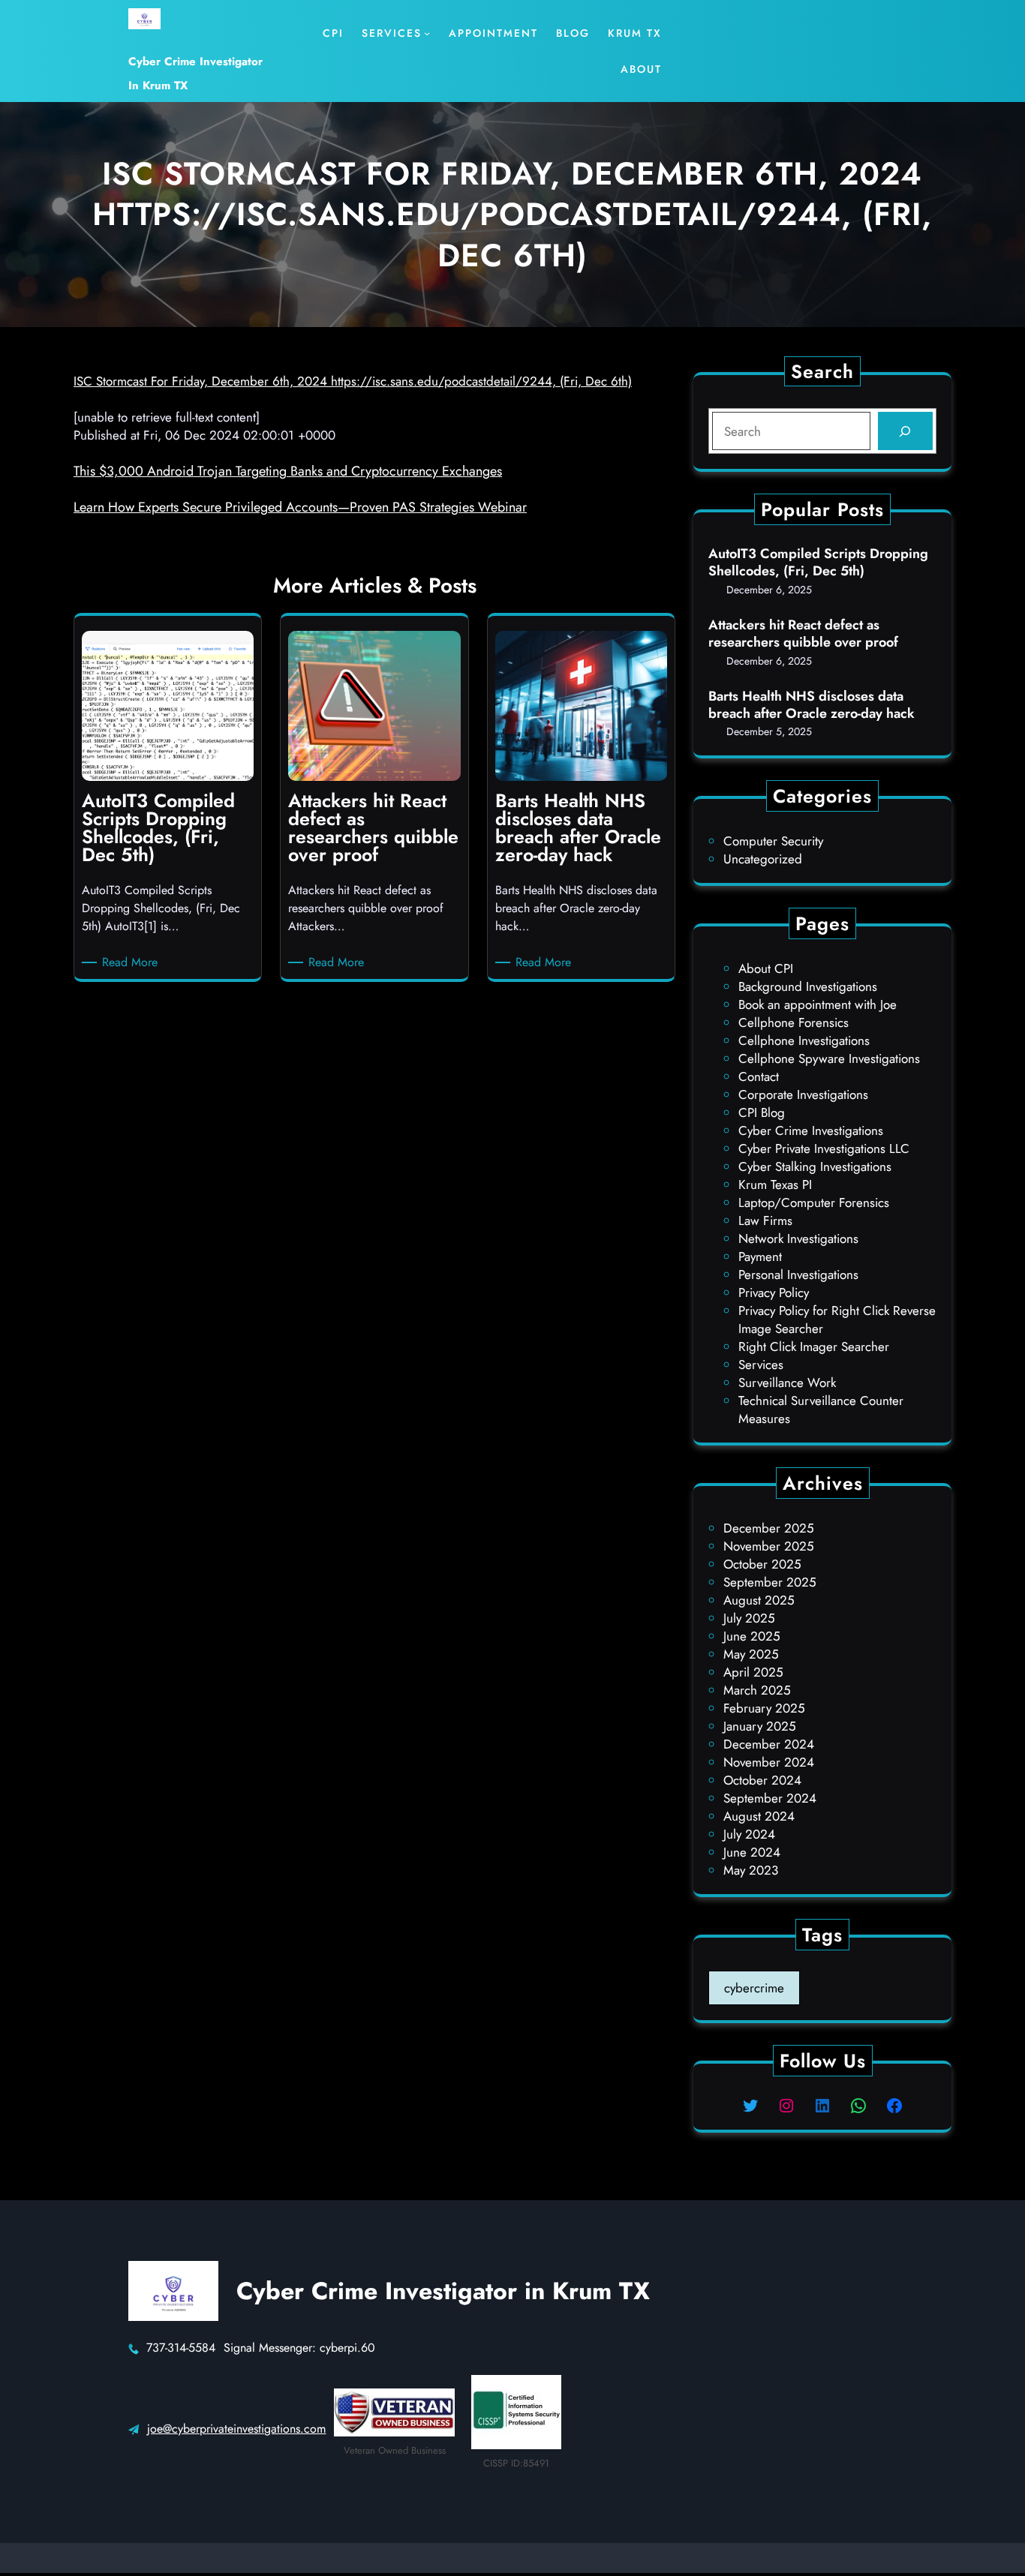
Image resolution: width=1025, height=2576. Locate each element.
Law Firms (765, 1220)
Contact (759, 1076)
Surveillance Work (787, 1383)
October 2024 (762, 1780)
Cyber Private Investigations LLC (824, 1148)
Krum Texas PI (775, 1184)
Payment (760, 1256)
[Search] (905, 431)
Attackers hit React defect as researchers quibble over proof (803, 634)
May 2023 (751, 1870)
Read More (132, 962)
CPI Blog (762, 1112)
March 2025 (757, 1690)
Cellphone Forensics (794, 1022)
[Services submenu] (427, 33)
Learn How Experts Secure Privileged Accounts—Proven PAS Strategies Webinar (300, 507)
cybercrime (754, 1988)
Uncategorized (763, 859)
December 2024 (769, 1744)
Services (761, 1365)
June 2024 (752, 1852)
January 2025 (760, 1726)
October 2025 (762, 1564)
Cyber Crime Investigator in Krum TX (443, 2291)
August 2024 (759, 1816)
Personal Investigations (798, 1274)
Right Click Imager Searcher (814, 1347)
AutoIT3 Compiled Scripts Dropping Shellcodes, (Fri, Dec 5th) (818, 563)
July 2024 (749, 1834)
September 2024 (770, 1798)
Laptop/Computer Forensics (814, 1202)
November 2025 (769, 1546)
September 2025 (770, 1582)
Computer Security (773, 841)
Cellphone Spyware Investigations (829, 1058)
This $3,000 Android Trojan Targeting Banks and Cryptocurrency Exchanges (288, 471)
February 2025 (764, 1708)
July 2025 (749, 1618)
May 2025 (751, 1654)
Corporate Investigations (803, 1094)
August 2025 (759, 1600)
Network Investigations (798, 1238)
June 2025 (752, 1636)
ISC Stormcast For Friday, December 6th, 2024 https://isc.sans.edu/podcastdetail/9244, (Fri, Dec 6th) (353, 381)
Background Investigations (808, 986)
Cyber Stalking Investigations (815, 1166)
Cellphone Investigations (804, 1040)
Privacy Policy (774, 1293)
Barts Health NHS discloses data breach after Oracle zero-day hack (812, 706)
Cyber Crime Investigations (811, 1130)
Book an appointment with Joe (818, 1004)
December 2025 (769, 1528)
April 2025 (753, 1672)
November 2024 (769, 1762)
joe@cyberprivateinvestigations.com (236, 2429)
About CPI (766, 968)
